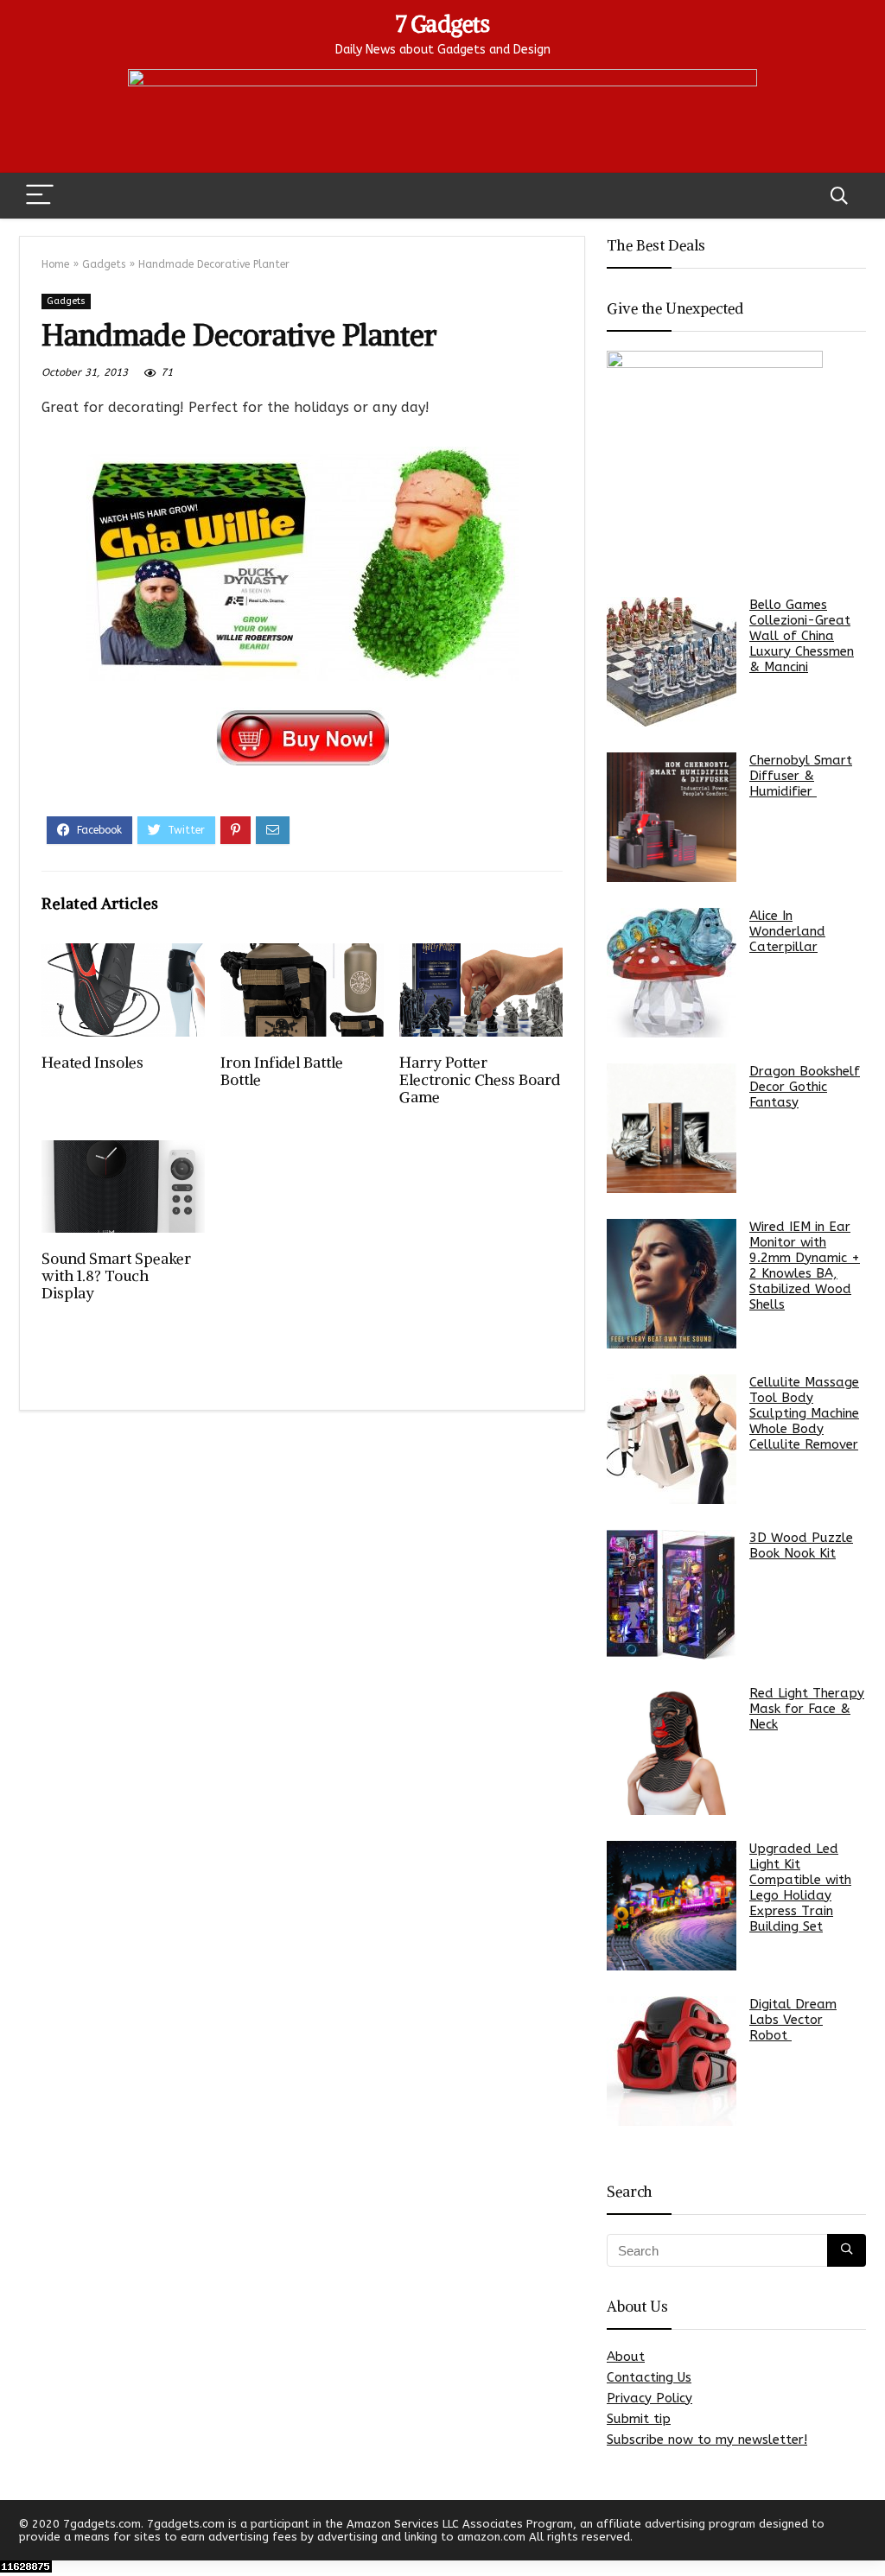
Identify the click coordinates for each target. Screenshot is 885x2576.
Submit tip (639, 2419)
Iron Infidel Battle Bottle (282, 1071)
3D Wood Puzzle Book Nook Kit (801, 1545)
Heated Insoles (92, 1063)
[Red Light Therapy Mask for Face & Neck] (672, 1750)
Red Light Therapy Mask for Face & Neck (807, 1709)
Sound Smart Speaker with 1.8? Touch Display (116, 1276)
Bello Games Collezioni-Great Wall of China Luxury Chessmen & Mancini (802, 636)
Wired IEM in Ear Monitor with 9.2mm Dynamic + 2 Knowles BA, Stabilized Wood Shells (805, 1266)
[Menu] (40, 196)
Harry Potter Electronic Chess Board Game (480, 1080)
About (626, 2357)
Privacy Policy (649, 2398)
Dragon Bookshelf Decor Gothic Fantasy (805, 1087)
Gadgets (104, 264)
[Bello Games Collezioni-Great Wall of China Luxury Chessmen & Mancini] (672, 662)
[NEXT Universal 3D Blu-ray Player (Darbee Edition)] (868, 2533)
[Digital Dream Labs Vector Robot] (672, 2061)
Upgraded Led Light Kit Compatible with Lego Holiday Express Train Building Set (800, 1888)
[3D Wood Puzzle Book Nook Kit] (672, 1595)
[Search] (839, 196)
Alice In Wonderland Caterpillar (787, 931)
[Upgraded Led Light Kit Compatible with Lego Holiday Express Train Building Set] (672, 1906)
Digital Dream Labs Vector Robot (793, 2020)
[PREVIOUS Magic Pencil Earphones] (17, 2533)
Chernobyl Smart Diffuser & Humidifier (801, 776)
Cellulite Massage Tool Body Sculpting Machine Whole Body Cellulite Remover (804, 1413)
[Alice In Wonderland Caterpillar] (672, 973)
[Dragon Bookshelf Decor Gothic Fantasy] (672, 1128)
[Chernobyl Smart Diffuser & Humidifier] (672, 817)
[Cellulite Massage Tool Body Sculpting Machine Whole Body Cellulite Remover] (672, 1439)
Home (55, 264)
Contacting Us (649, 2377)
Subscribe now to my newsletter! (707, 2440)
